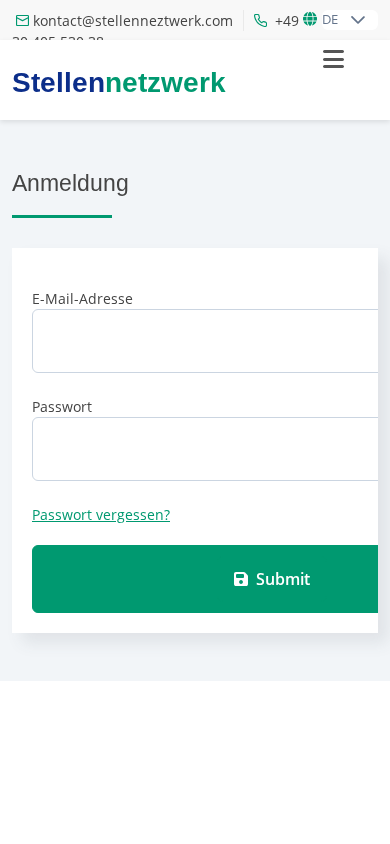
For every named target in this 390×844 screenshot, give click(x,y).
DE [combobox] (330, 19)
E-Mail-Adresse (82, 298)
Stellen (119, 83)
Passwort (62, 406)
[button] (358, 20)
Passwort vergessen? (101, 514)
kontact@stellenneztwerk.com (133, 20)
